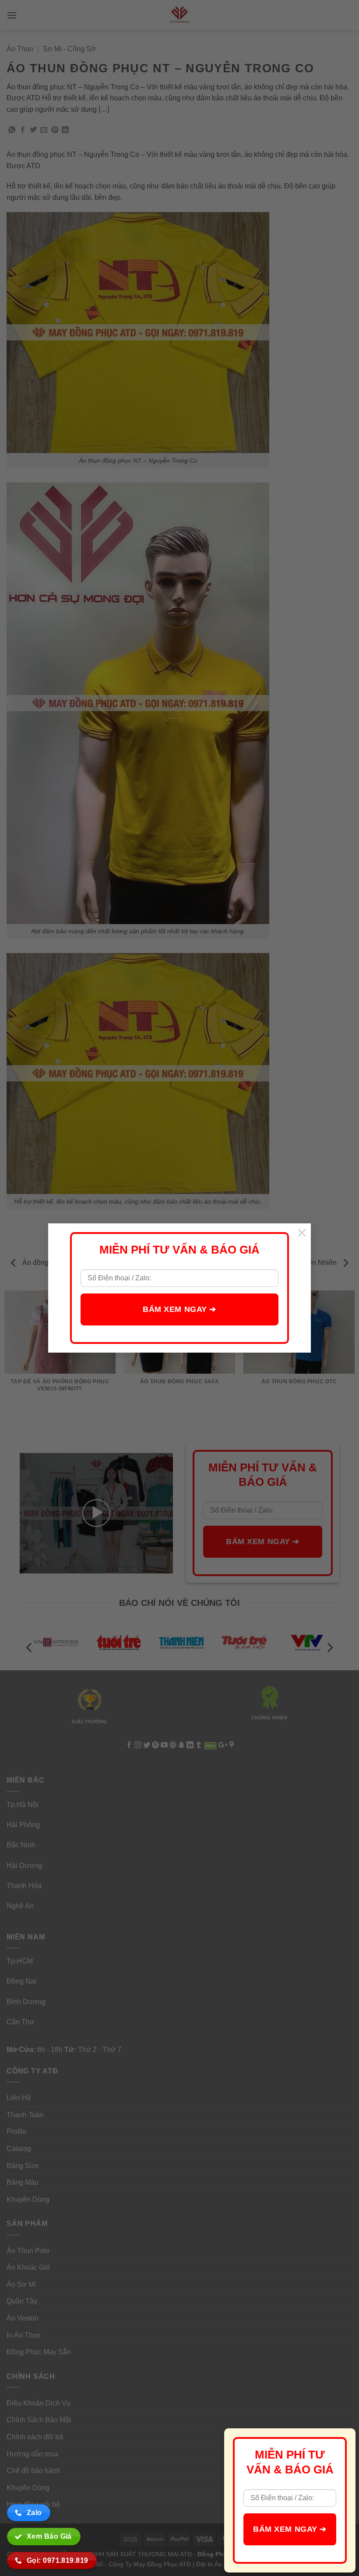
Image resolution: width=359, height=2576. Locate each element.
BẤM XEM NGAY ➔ (179, 1309)
